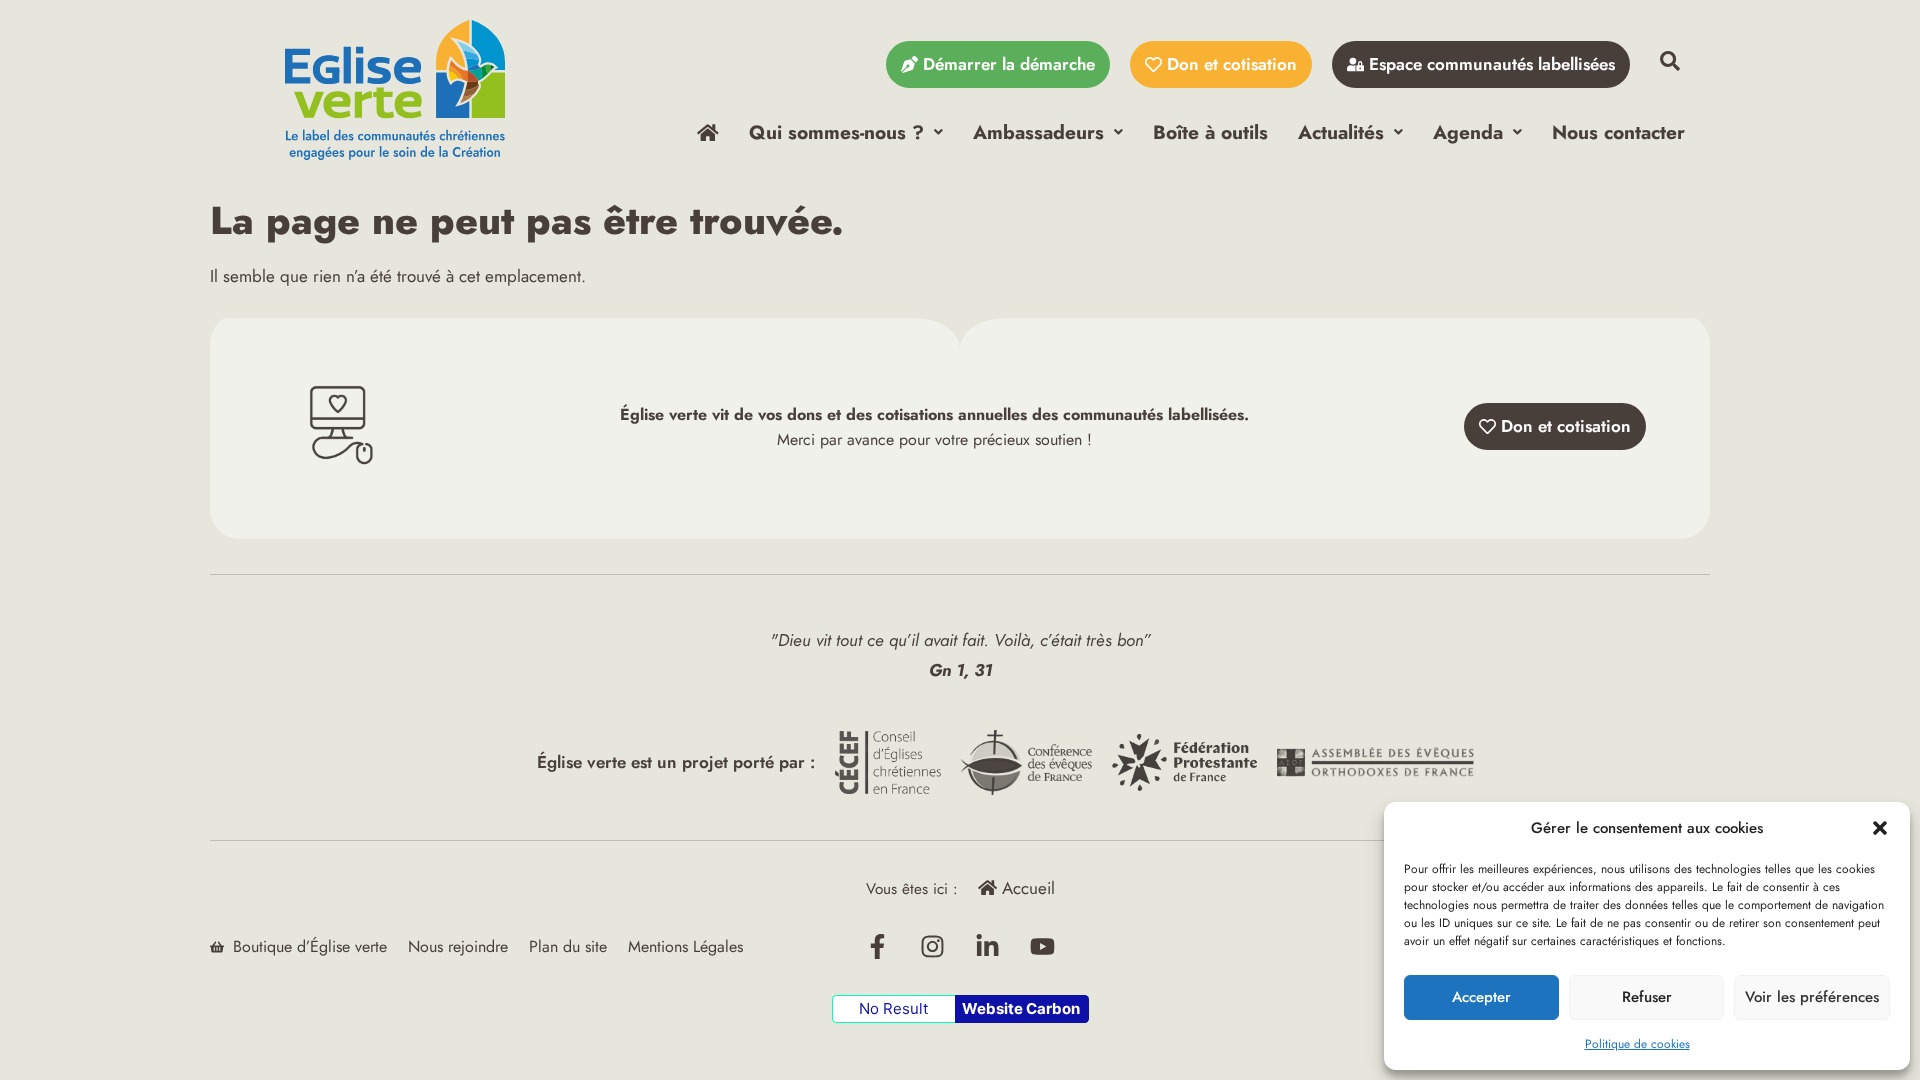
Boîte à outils (1210, 132)
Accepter (1481, 997)
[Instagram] (933, 947)
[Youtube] (1043, 947)
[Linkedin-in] (988, 947)
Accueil (1026, 888)
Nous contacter (1618, 132)
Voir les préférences (1812, 997)
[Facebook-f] (878, 947)
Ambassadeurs (1038, 132)
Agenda (1468, 132)
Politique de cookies (1637, 1044)
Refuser (1647, 997)
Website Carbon (1021, 1008)
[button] (1880, 828)
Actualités (1341, 132)
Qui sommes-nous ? (836, 132)
